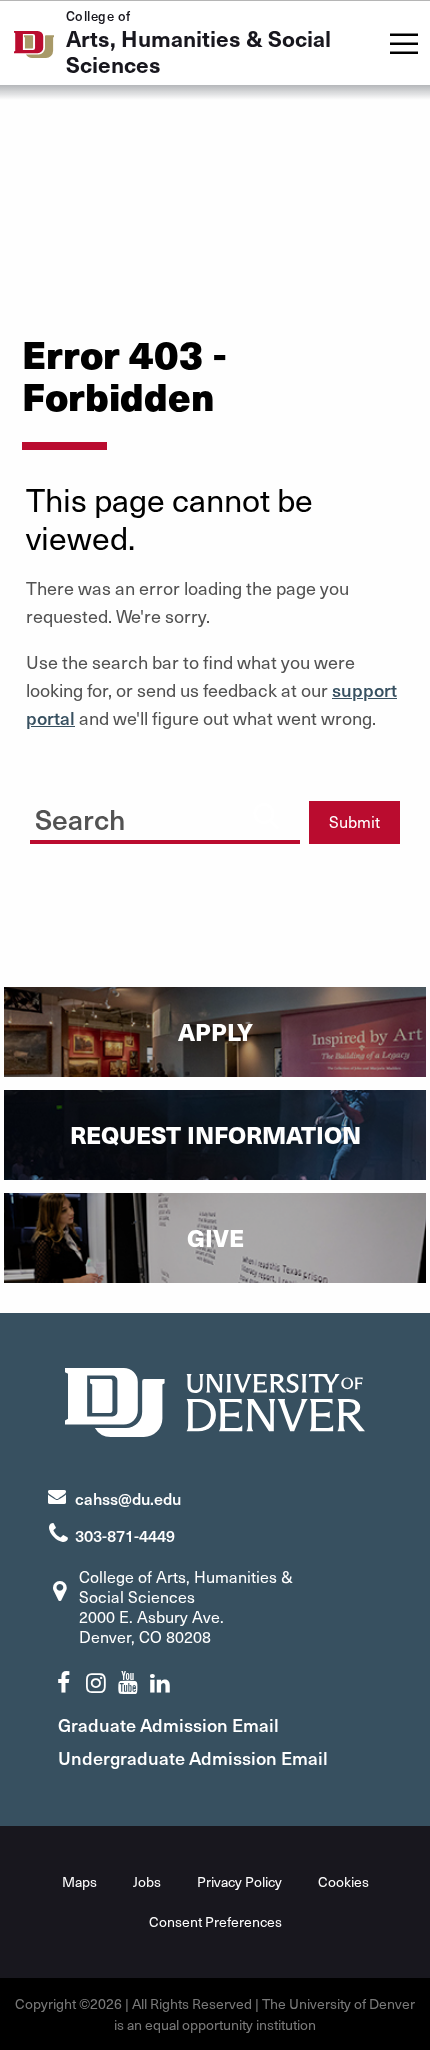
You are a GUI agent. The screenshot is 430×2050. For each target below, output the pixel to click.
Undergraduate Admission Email (193, 1757)
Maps (79, 1881)
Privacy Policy (239, 1881)
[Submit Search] (266, 815)
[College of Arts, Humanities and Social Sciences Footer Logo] (215, 1399)
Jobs (147, 1881)
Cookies (343, 1881)
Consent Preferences (215, 1921)
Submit (354, 821)
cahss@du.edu (128, 1498)
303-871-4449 (125, 1535)
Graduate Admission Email (168, 1724)
